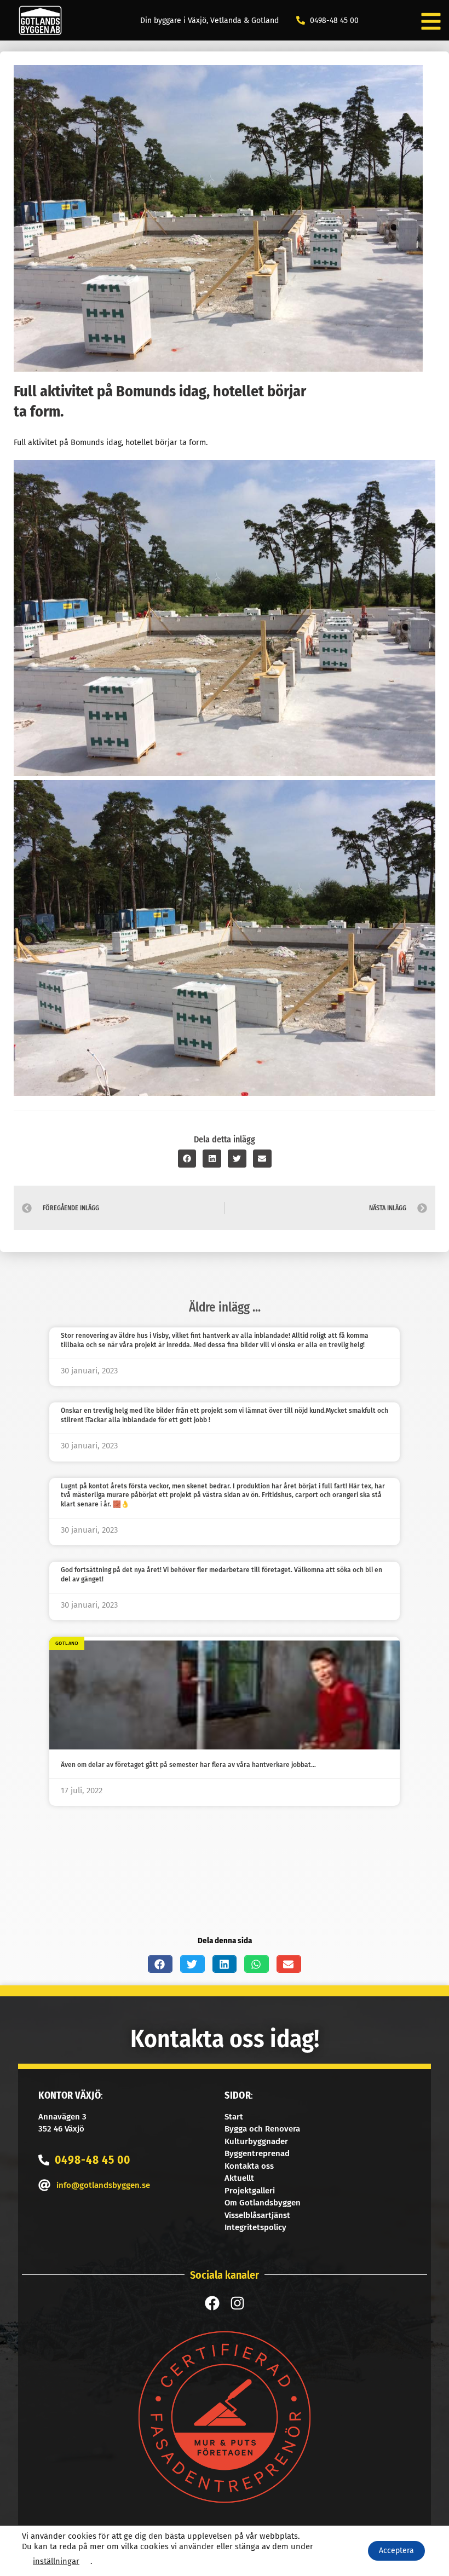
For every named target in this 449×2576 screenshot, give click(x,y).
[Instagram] (237, 2303)
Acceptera (396, 2551)
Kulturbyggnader (256, 2141)
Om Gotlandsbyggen (263, 2203)
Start (234, 2117)
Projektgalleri (250, 2191)
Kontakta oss (249, 2166)
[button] (187, 1159)
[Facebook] (212, 2303)
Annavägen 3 (62, 2117)
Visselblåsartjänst (257, 2215)
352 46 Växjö (61, 2129)
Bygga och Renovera (262, 2129)
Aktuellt (239, 2178)
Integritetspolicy (255, 2227)
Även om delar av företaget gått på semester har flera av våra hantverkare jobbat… (188, 1765)
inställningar (56, 2561)
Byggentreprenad (257, 2153)
